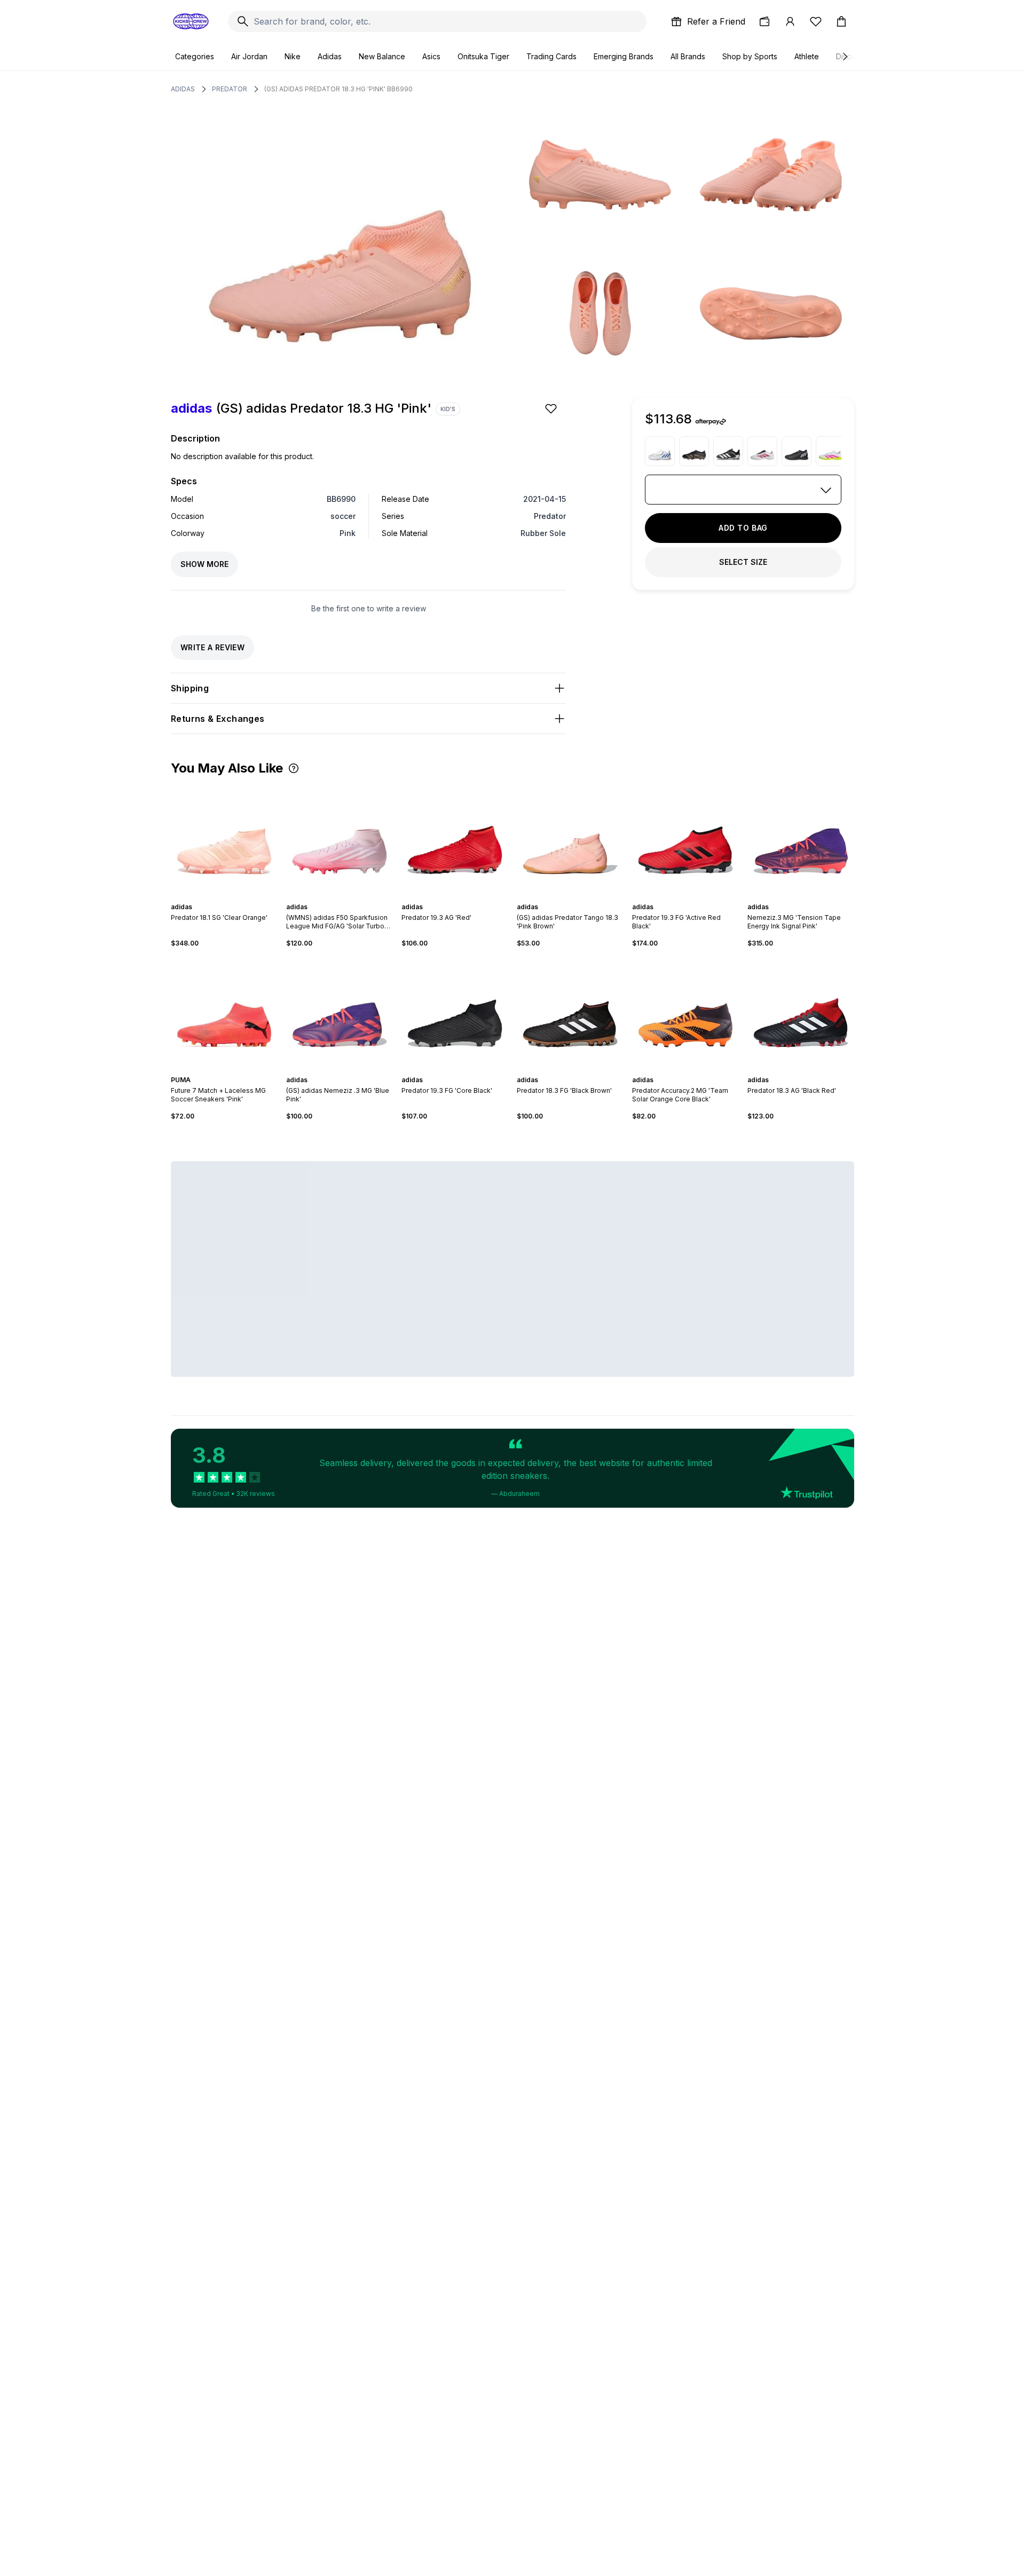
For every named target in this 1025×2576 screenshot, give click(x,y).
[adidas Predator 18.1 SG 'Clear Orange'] (224, 839)
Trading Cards (551, 56)
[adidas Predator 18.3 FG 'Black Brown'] (570, 1012)
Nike (293, 56)
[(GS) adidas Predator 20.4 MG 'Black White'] (728, 451)
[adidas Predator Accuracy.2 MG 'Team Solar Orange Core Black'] (685, 1012)
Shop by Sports (750, 56)
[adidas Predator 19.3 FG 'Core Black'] (455, 1012)
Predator (230, 89)
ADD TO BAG (743, 528)
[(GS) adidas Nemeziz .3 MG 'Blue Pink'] (340, 1012)
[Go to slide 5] (233, 897)
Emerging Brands (624, 56)
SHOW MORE (204, 564)
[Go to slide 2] (220, 897)
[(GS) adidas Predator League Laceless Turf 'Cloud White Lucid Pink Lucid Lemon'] (831, 451)
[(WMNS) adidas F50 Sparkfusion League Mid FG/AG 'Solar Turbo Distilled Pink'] (340, 839)
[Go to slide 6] (466, 897)
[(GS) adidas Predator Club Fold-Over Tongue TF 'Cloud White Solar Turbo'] (762, 451)
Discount (851, 56)
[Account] (790, 21)
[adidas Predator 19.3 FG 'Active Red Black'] (685, 839)
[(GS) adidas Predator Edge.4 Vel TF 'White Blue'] (660, 451)
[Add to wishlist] (552, 408)
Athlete (807, 56)
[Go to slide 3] (224, 897)
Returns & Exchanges (218, 719)
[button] (294, 768)
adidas (183, 89)
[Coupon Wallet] (764, 21)
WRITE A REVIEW (212, 647)
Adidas (330, 56)
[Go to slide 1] (216, 897)
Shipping (190, 688)
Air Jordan (249, 56)
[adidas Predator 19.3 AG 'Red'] (455, 839)
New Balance (382, 56)
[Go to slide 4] (228, 897)
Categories (195, 56)
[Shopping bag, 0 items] (841, 21)
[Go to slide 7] (468, 1070)
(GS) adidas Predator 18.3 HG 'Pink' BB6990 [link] (338, 89)
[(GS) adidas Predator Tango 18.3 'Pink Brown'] (570, 839)
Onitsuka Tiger (483, 56)
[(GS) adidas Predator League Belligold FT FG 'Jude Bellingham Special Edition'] (694, 451)
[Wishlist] (816, 21)
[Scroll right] (845, 57)
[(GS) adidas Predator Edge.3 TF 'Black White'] (797, 451)
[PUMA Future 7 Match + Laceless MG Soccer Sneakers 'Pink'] (224, 1012)
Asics (431, 56)
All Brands (688, 56)
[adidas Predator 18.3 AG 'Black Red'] (801, 1012)
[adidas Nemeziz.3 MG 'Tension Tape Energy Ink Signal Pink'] (801, 839)
